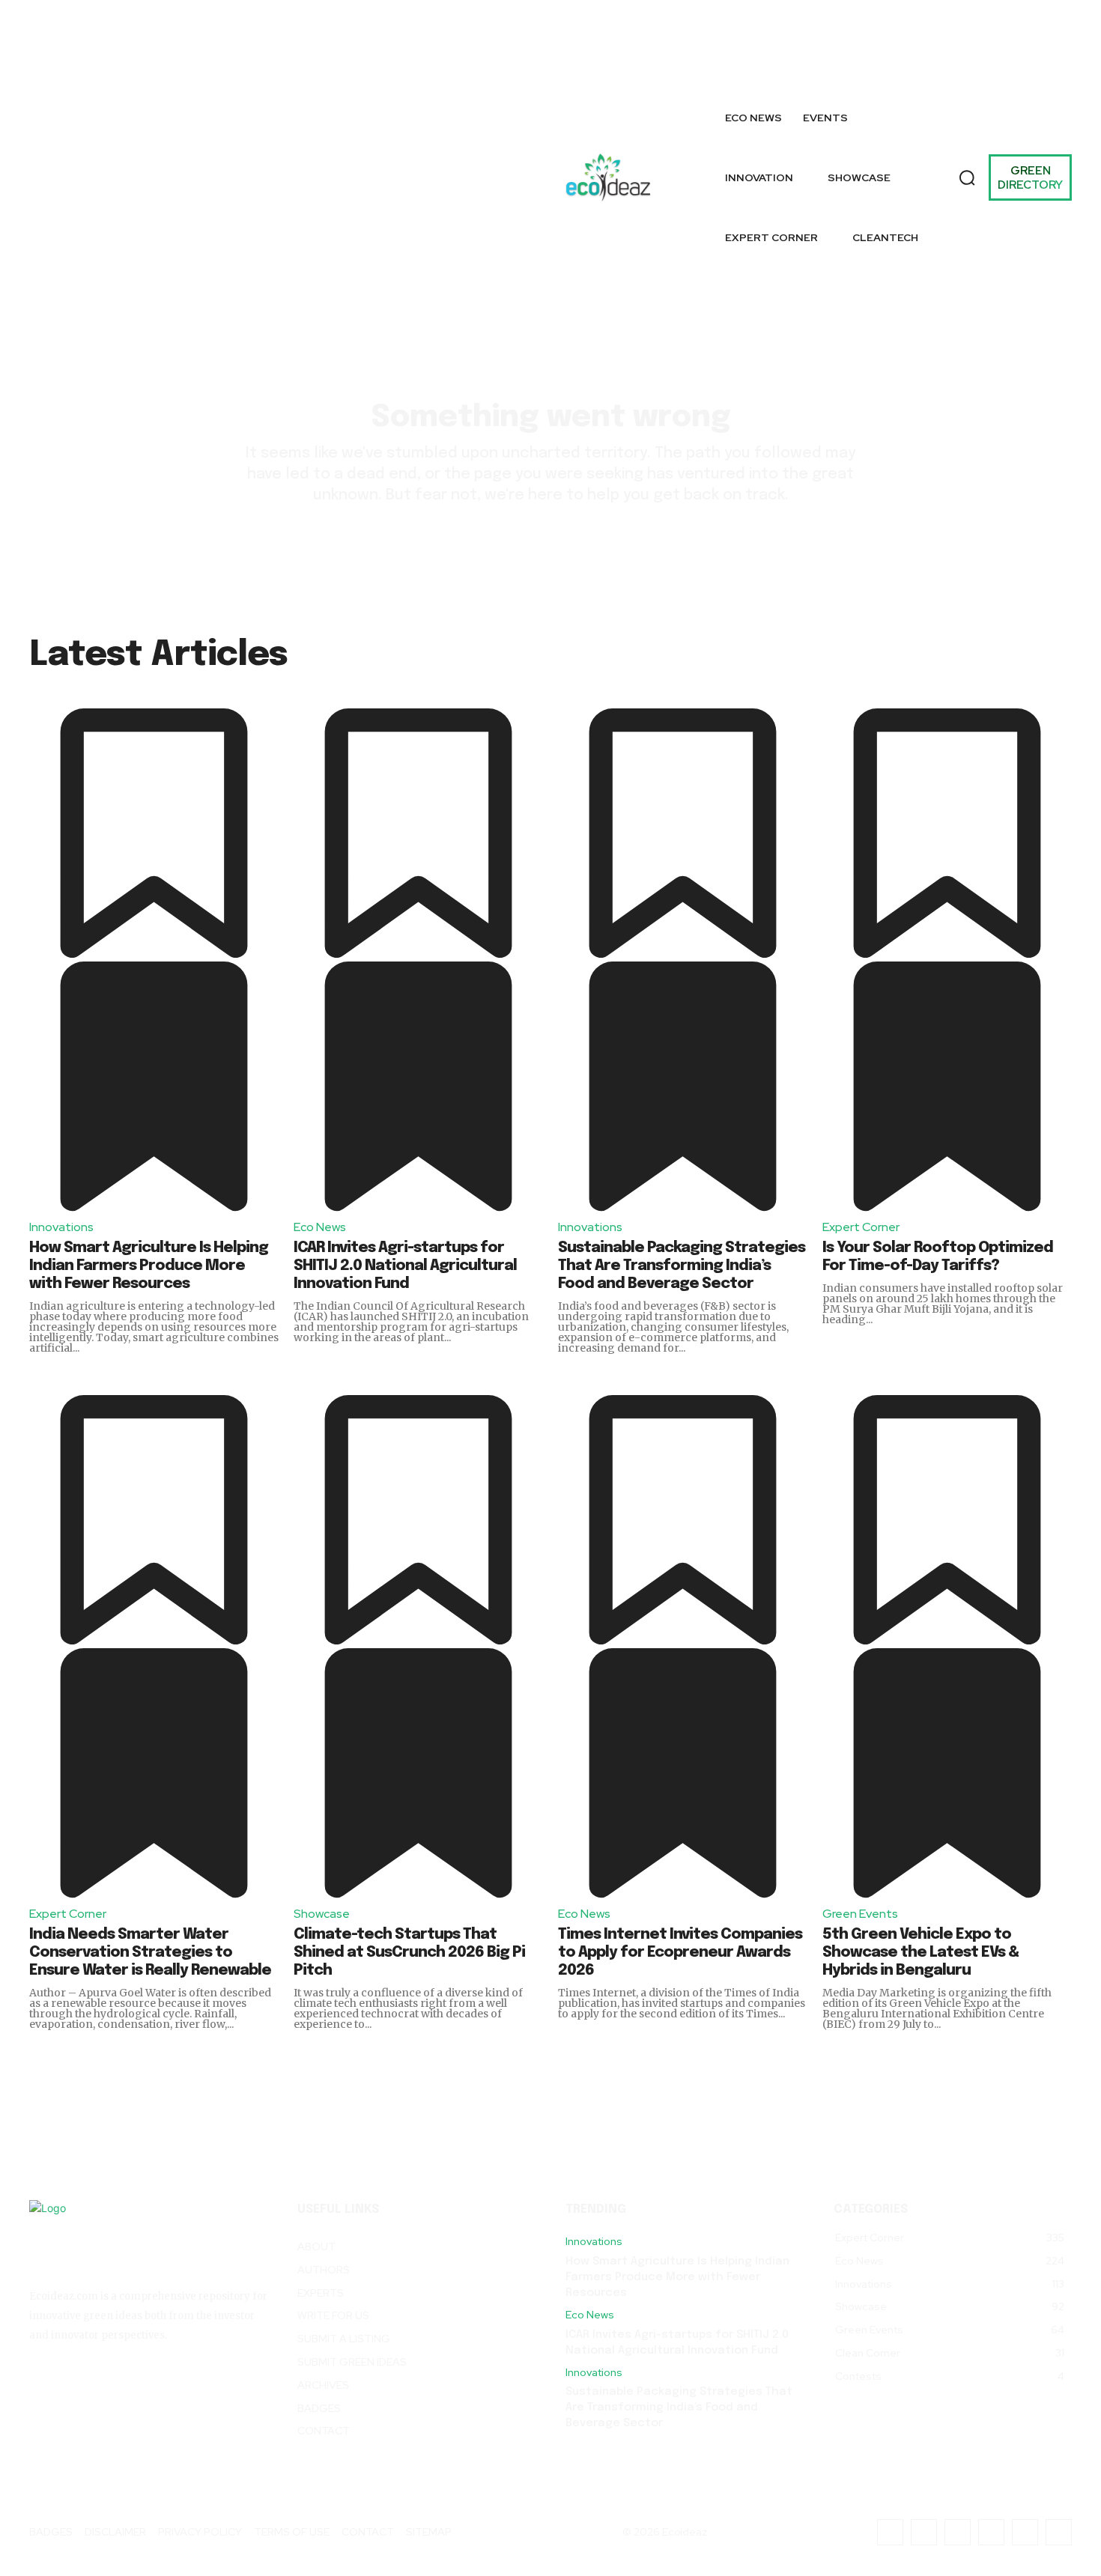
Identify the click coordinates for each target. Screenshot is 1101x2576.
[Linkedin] (1017, 35)
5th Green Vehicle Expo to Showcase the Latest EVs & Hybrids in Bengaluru (920, 1953)
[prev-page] (1088, 710)
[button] (967, 177)
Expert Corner (861, 1227)
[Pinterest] (1051, 35)
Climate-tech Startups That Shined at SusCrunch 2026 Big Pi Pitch (409, 1953)
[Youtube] (1059, 69)
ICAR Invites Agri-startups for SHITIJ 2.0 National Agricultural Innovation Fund (405, 1266)
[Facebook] (842, 35)
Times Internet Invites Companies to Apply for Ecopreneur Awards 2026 (680, 1953)
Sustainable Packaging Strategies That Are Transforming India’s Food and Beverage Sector (682, 1266)
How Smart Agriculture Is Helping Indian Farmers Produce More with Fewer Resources (149, 1266)
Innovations (61, 1227)
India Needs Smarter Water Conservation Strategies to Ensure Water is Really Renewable (150, 1953)
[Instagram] (876, 35)
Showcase (322, 1914)
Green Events (860, 1914)
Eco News (320, 1227)
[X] (842, 69)
